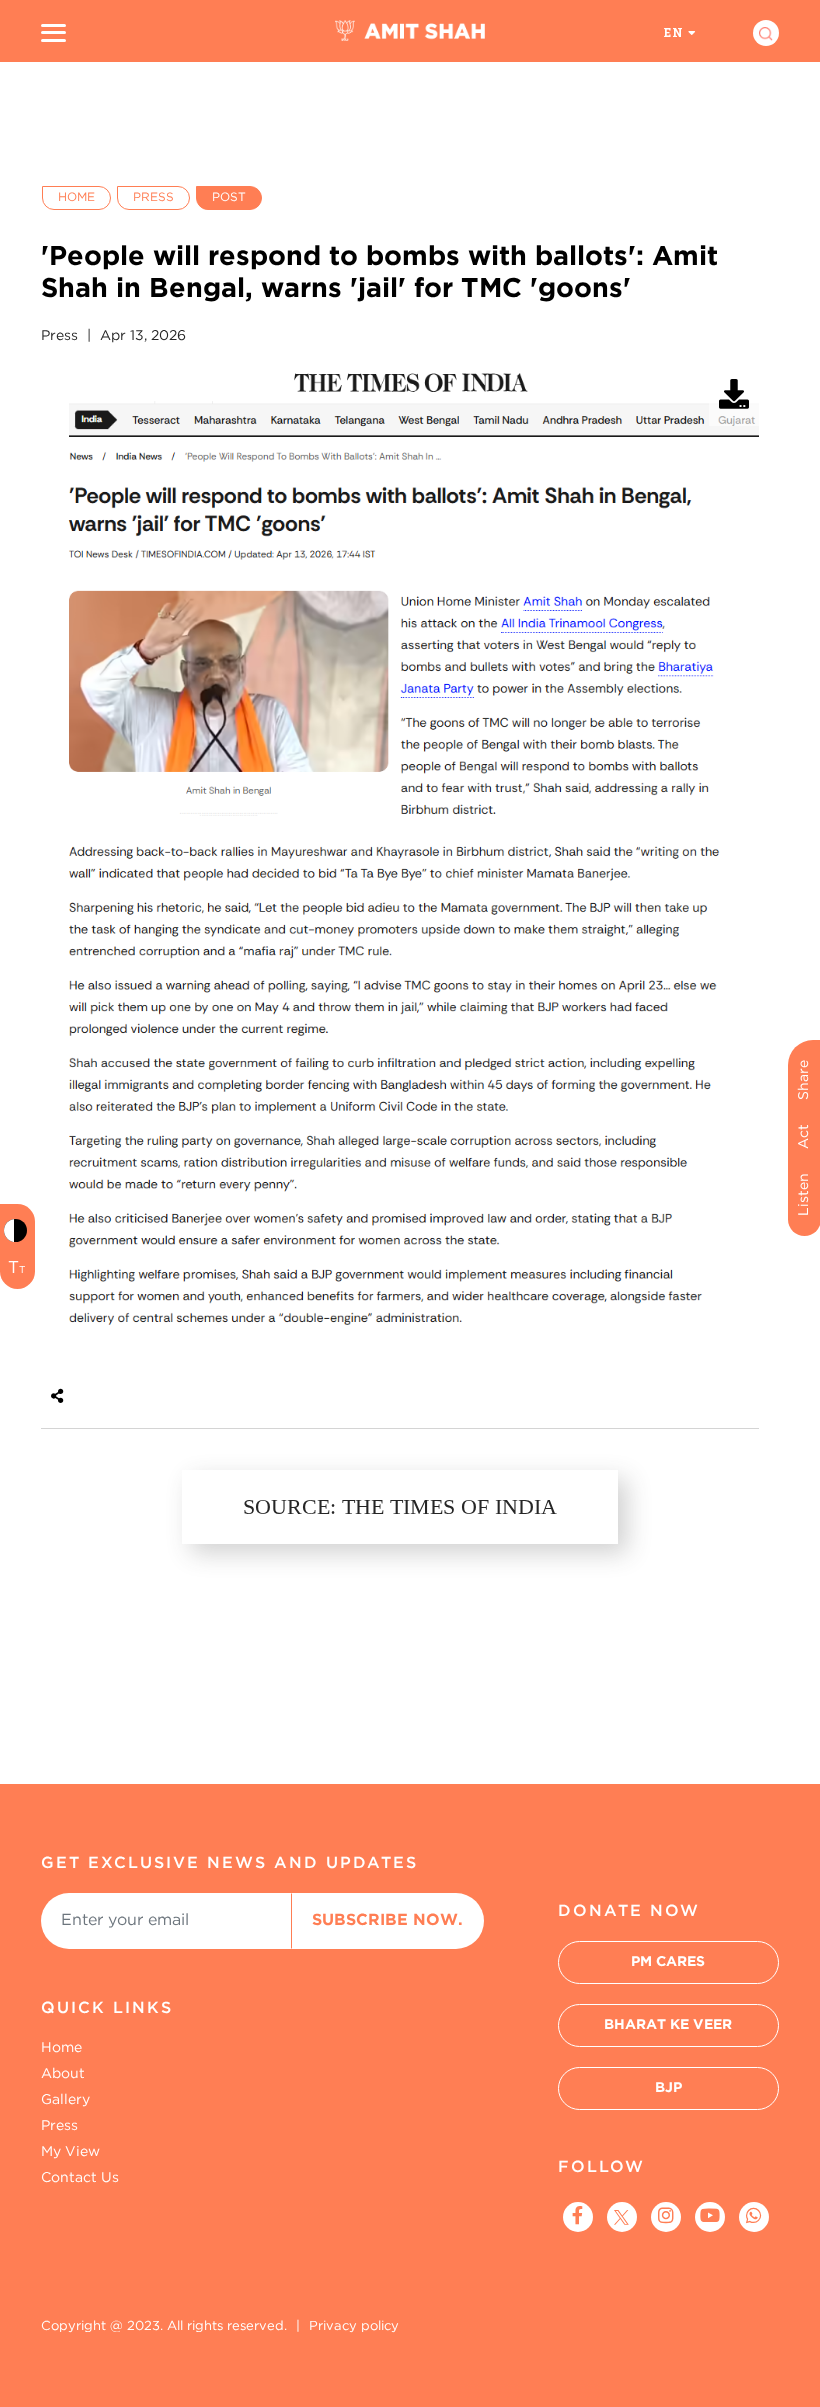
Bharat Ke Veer (668, 2025)
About (63, 2074)
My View (70, 2152)
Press (153, 197)
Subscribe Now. (387, 1920)
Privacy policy (354, 2326)
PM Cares (668, 1962)
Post (229, 197)
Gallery (65, 2100)
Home (76, 197)
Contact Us (80, 2178)
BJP (668, 2088)
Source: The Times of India (400, 1506)
